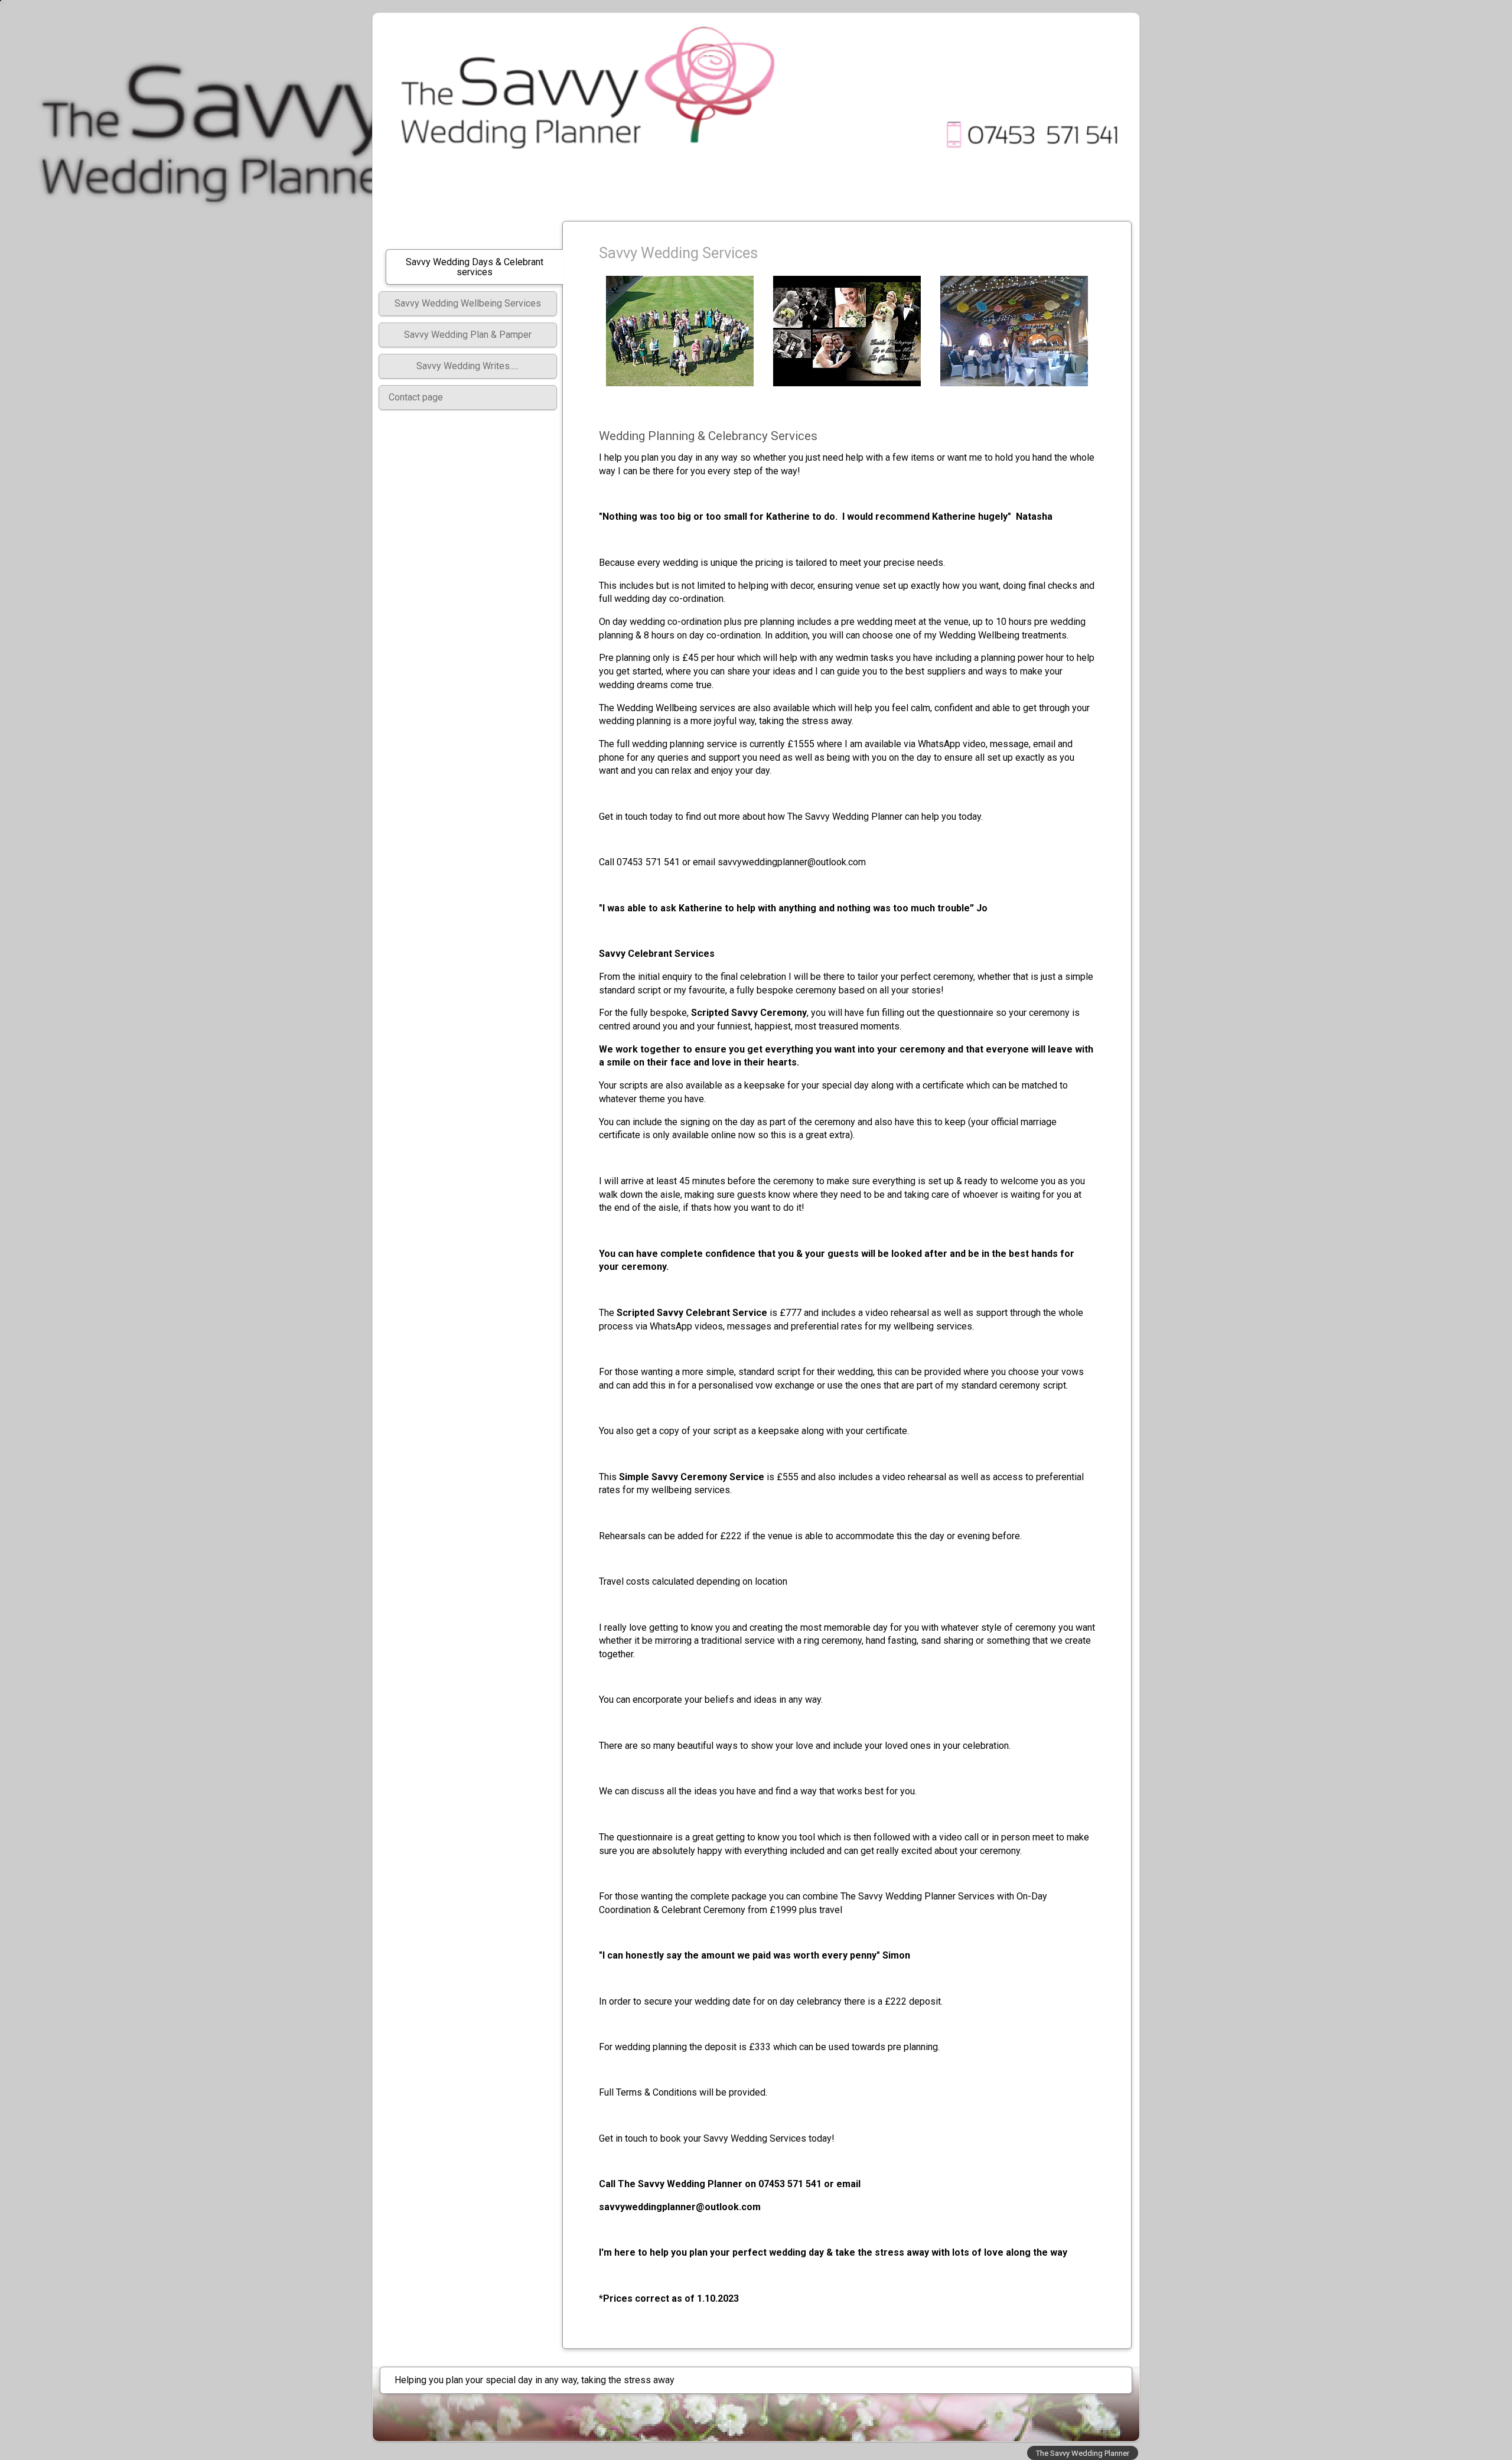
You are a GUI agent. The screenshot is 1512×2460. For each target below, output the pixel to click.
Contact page (416, 397)
